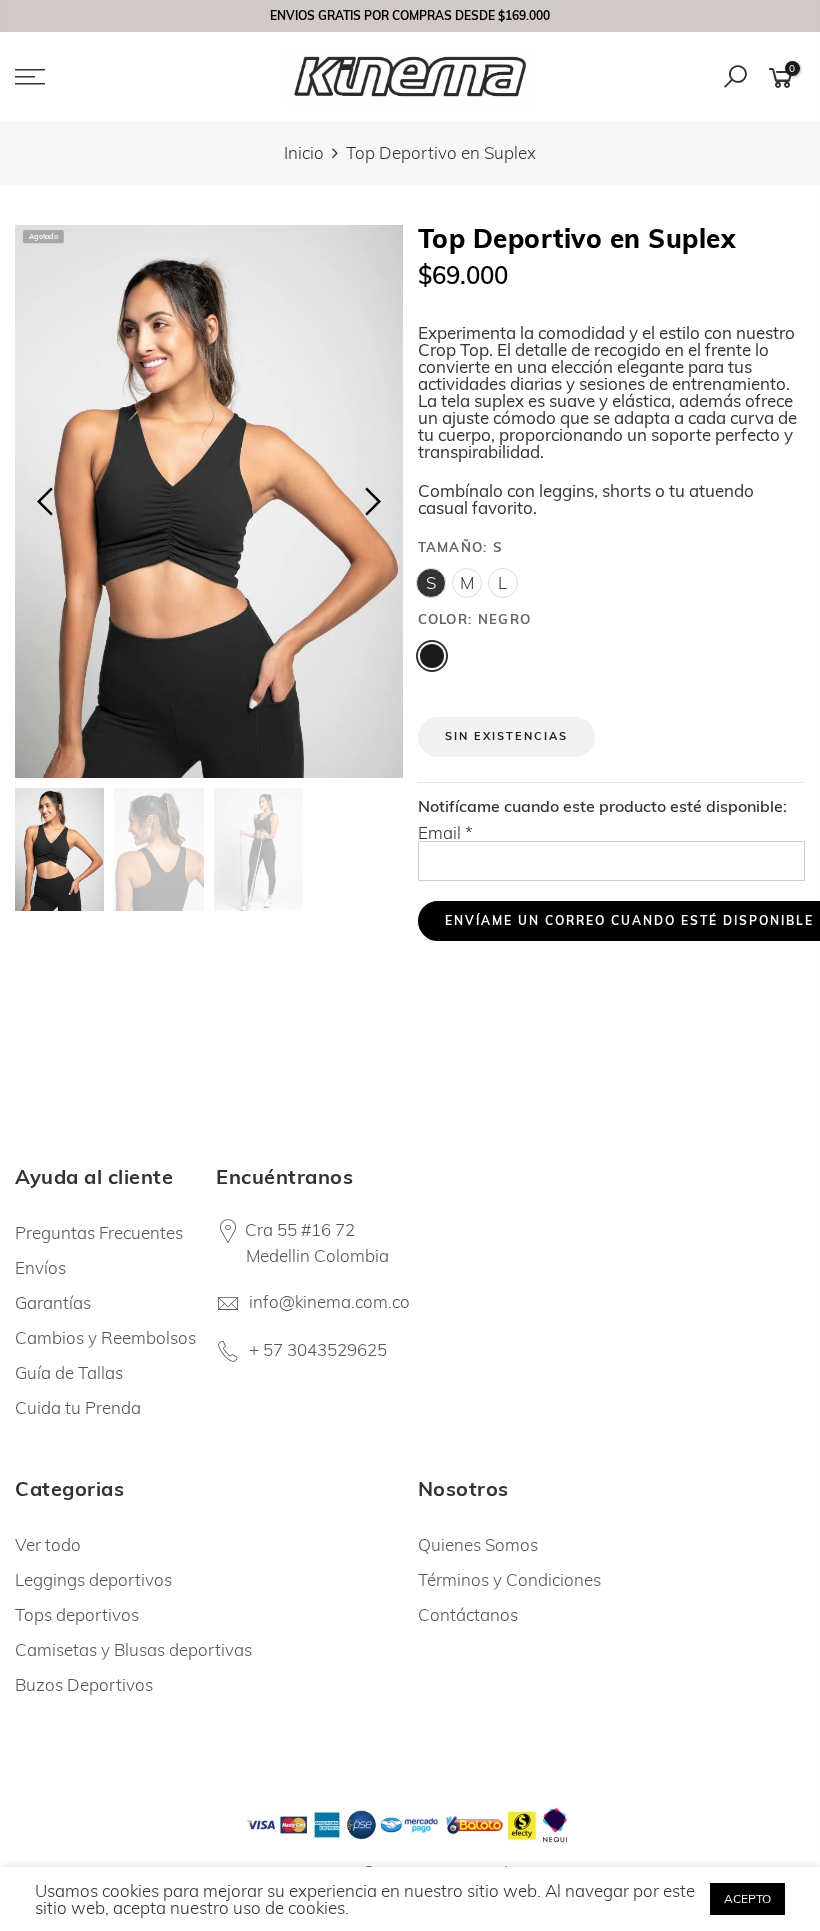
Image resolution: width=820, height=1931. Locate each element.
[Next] (370, 502)
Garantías (53, 1302)
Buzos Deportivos (84, 1684)
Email (445, 832)
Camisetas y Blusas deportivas (133, 1649)
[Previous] (47, 502)
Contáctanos (468, 1614)
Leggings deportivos (93, 1579)
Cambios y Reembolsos (105, 1337)
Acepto (747, 1898)
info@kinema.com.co (329, 1301)
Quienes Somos (478, 1544)
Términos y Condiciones (509, 1579)
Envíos (40, 1267)
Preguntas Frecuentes (99, 1232)
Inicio (304, 152)
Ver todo (48, 1544)
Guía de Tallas (69, 1372)
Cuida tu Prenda (78, 1407)
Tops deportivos (77, 1614)
